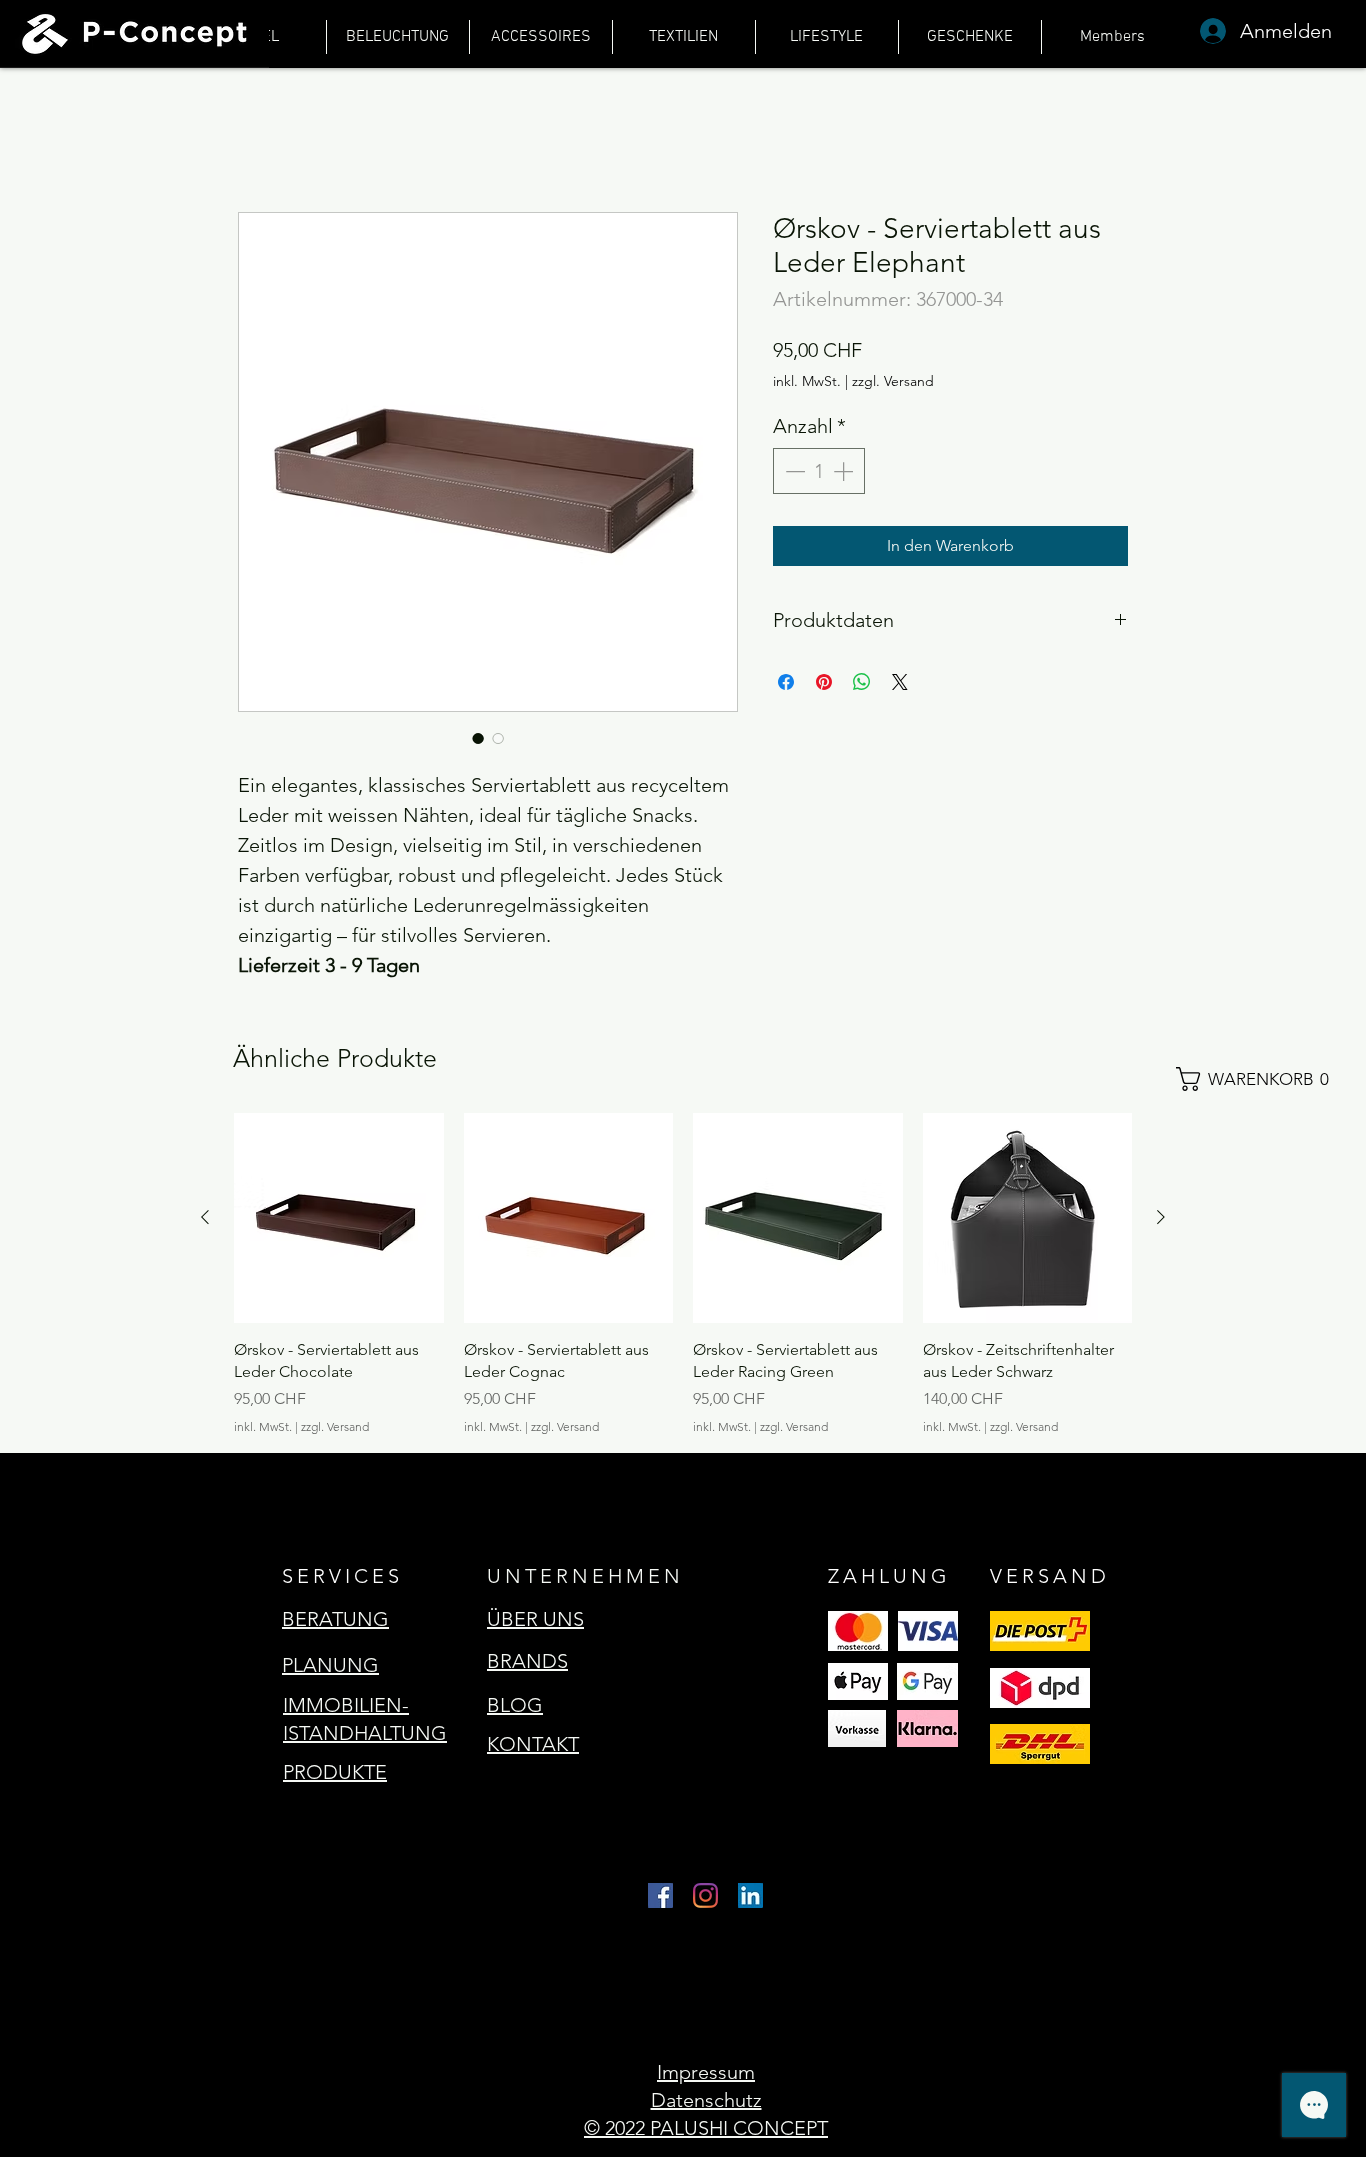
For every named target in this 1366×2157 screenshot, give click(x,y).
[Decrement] (793, 471)
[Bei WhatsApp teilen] (862, 682)
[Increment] (845, 471)
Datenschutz (706, 2100)
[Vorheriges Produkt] (205, 1217)
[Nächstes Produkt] (1161, 1217)
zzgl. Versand (893, 381)
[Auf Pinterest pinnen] (824, 682)
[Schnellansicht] (339, 1218)
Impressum (706, 2072)
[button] (1261, 1079)
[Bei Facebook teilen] (786, 682)
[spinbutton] (819, 471)
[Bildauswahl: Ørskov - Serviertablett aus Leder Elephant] (478, 738)
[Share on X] (900, 682)
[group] (683, 1274)
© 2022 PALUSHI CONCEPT (706, 2128)
